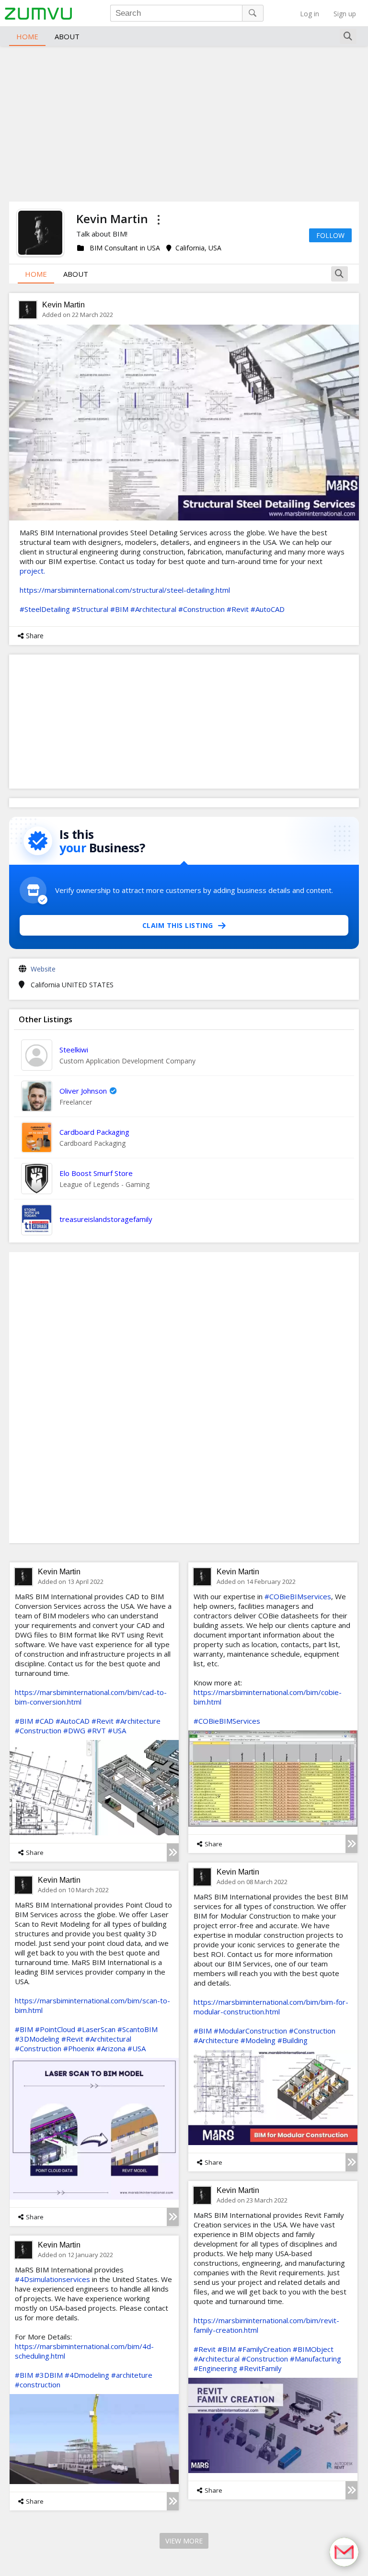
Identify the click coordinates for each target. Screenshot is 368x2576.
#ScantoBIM (138, 2029)
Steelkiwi (74, 1050)
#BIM (119, 609)
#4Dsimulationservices (52, 2279)
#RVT (97, 1730)
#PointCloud (55, 2029)
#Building (293, 2040)
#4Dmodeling (87, 2375)
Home (27, 36)
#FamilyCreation (264, 2349)
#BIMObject (313, 2349)
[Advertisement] (184, 123)
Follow (330, 235)
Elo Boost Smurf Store (96, 1173)
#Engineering (215, 2368)
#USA (117, 1730)
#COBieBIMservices (298, 1596)
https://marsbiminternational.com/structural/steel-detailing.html (125, 590)
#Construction (201, 609)
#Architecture (138, 1721)
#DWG (74, 1730)
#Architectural (153, 609)
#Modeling (258, 2040)
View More (184, 2541)
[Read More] (173, 1853)
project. (33, 571)
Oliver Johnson (83, 1091)
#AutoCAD (268, 609)
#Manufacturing (316, 2359)
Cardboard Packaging (94, 1132)
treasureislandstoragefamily (106, 1219)
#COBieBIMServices (227, 1721)
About (67, 36)
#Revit (238, 609)
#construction (38, 2384)
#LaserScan (96, 2029)
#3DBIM (49, 2375)
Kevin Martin (63, 305)
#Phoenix (79, 2048)
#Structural (90, 609)
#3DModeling (37, 2039)
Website (43, 969)
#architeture (132, 2375)
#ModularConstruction (250, 2031)
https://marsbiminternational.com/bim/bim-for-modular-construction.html (271, 2007)
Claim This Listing (178, 925)
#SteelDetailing (45, 609)
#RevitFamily (260, 2368)
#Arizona (111, 2048)
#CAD (44, 1721)
